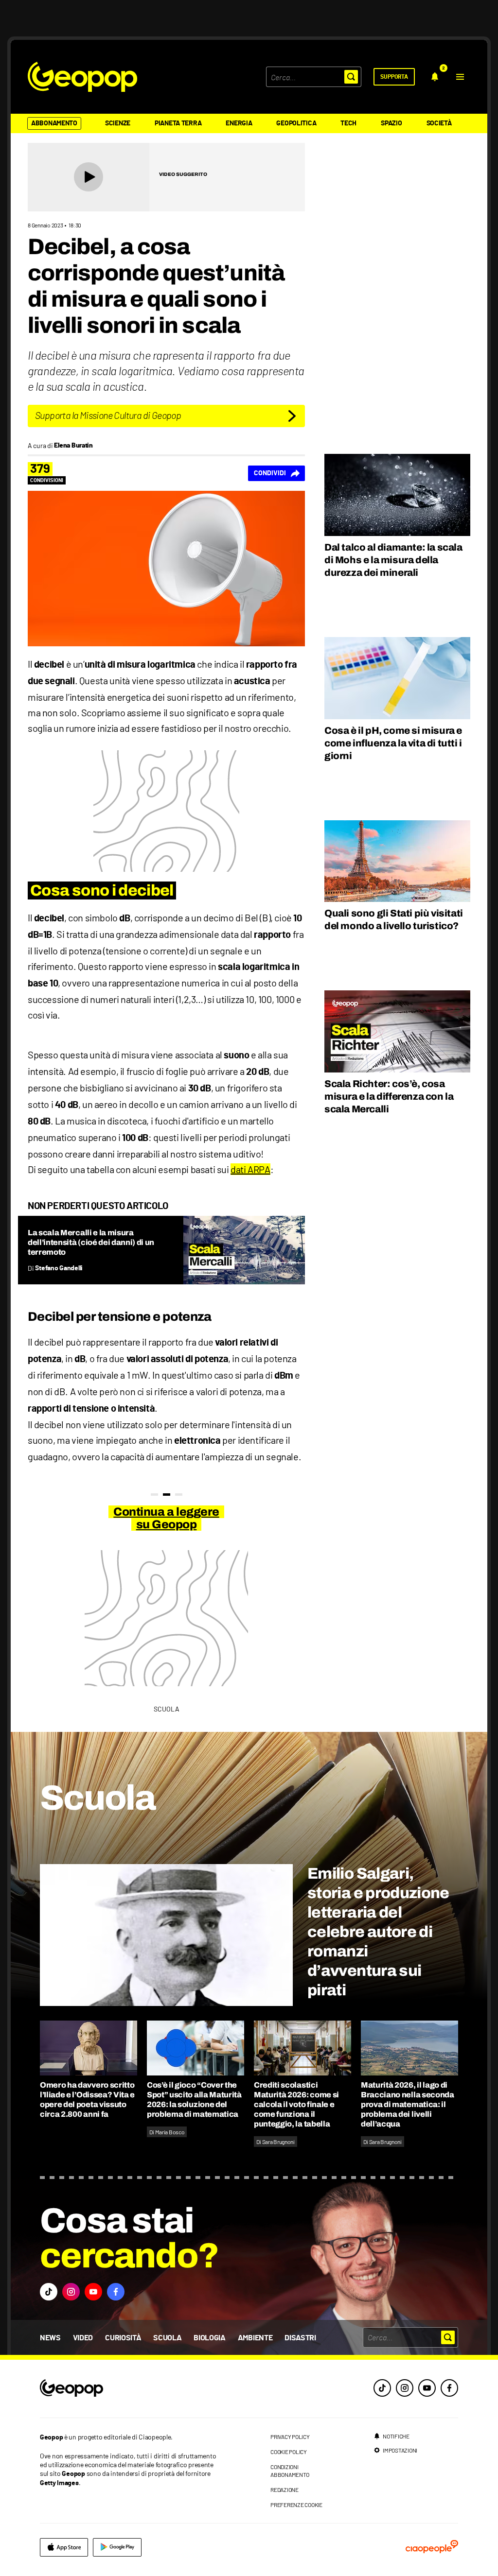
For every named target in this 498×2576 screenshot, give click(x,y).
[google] (117, 2547)
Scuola (167, 2338)
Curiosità (123, 2338)
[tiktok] (382, 2388)
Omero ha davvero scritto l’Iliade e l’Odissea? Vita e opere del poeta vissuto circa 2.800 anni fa (87, 2100)
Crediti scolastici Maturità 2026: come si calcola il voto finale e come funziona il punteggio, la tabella (296, 2104)
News (50, 2338)
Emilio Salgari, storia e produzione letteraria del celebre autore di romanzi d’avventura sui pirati (378, 1932)
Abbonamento (54, 123)
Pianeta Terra (178, 123)
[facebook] (449, 2388)
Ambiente (255, 2338)
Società (439, 123)
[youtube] (427, 2388)
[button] (460, 77)
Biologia (209, 2338)
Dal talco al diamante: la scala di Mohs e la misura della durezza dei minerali (393, 560)
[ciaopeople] (432, 2547)
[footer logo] (131, 2389)
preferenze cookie (296, 2505)
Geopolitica (296, 123)
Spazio (391, 123)
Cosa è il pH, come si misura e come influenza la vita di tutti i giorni (393, 743)
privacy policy (290, 2437)
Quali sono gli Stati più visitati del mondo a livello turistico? (394, 919)
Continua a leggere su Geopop (166, 1518)
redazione (285, 2490)
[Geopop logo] (82, 77)
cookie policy (289, 2452)
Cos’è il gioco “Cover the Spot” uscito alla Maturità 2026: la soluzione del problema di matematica (194, 2100)
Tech (348, 123)
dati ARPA (250, 1169)
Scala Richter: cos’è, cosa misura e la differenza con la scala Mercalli (389, 1096)
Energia (239, 123)
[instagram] (405, 2388)
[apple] (64, 2547)
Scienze (118, 123)
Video (83, 2338)
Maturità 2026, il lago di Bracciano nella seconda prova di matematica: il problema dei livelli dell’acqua (408, 2104)
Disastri (300, 2338)
